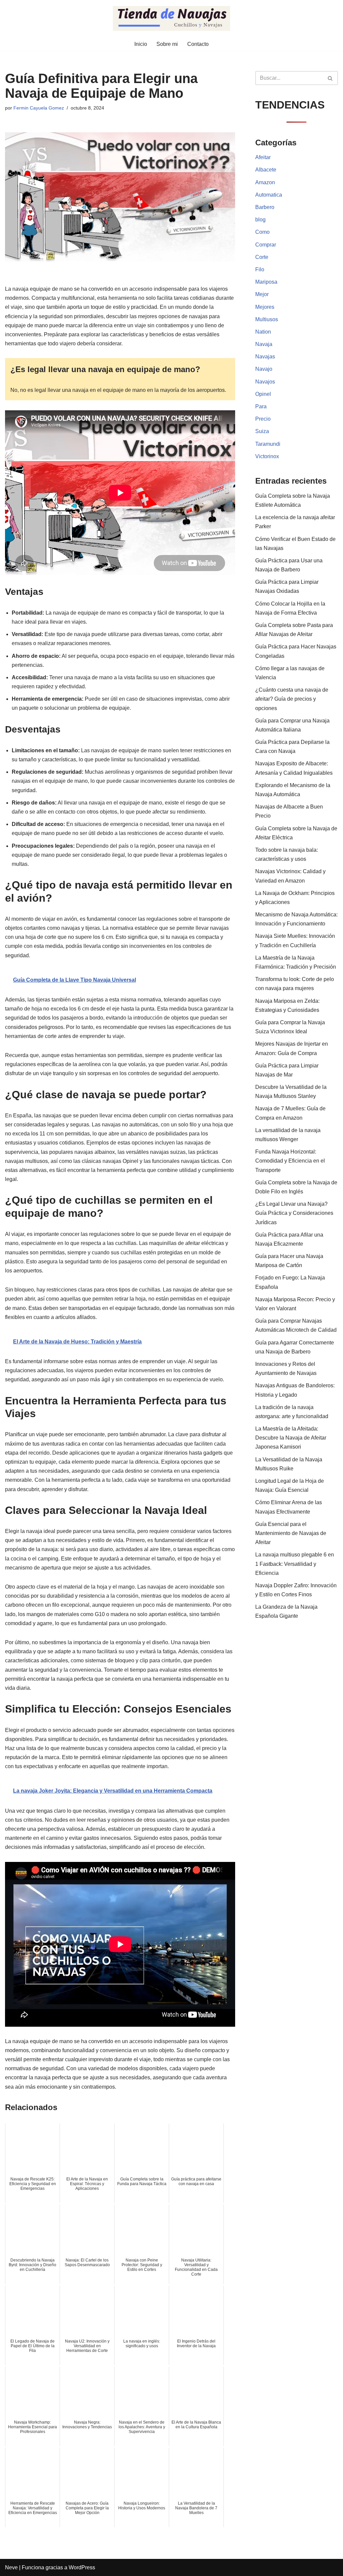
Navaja (264, 344)
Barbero (265, 207)
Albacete (266, 170)
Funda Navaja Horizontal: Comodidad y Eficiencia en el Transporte (290, 1161)
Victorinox (267, 456)
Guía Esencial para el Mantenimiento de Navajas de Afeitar (291, 1533)
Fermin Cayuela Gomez (39, 108)
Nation (263, 332)
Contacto (198, 44)
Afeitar (263, 157)
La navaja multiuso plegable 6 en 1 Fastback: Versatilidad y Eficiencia (295, 1564)
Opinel (263, 394)
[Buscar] (330, 78)
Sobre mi (167, 44)
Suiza (262, 431)
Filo (260, 269)
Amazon (265, 182)
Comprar (266, 245)
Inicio (141, 44)
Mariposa (266, 282)
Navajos (265, 382)
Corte (262, 257)
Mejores (265, 307)
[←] (171, 18)
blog (260, 220)
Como (262, 232)
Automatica (269, 195)
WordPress (82, 2567)
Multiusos (267, 319)
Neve (11, 2567)
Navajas (265, 357)
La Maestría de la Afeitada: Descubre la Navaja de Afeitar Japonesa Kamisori (291, 1438)
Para (261, 406)
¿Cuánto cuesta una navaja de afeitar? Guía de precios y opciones (292, 699)
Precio (263, 419)
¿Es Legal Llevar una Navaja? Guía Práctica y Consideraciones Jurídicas (294, 1213)
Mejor (262, 294)
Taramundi (268, 444)
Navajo (264, 369)
